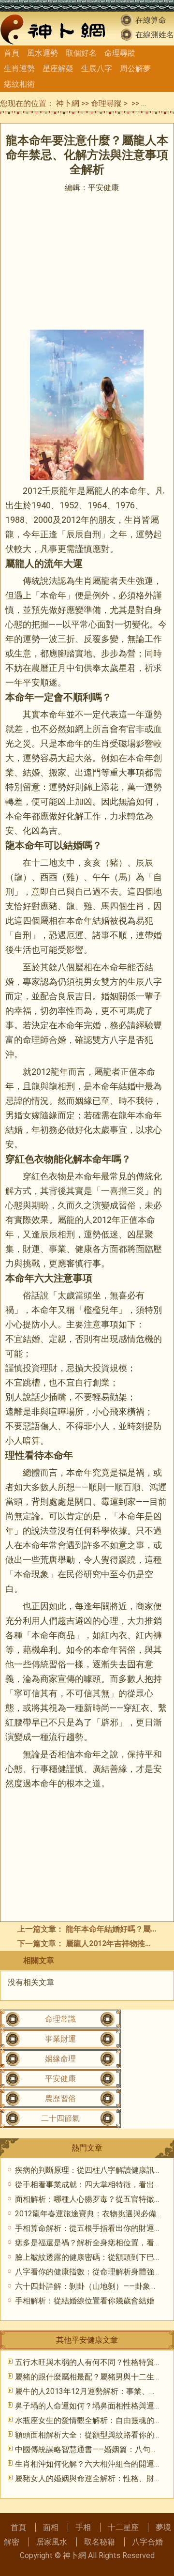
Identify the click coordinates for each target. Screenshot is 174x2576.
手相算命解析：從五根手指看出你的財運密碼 (92, 2228)
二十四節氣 (60, 2118)
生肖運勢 (19, 69)
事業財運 (60, 2039)
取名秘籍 (100, 2542)
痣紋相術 (19, 84)
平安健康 (157, 103)
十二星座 (123, 2527)
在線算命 (151, 20)
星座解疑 (58, 69)
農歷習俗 (60, 2098)
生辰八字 (97, 69)
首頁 (12, 53)
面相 (51, 2527)
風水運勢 (43, 53)
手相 (83, 2527)
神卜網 (68, 103)
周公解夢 (135, 69)
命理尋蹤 (120, 53)
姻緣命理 (60, 2059)
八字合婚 (147, 2542)
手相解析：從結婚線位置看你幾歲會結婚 (85, 2301)
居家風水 (52, 2542)
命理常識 (60, 2019)
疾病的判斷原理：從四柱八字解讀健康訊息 (88, 2170)
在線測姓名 (155, 35)
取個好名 (81, 53)
